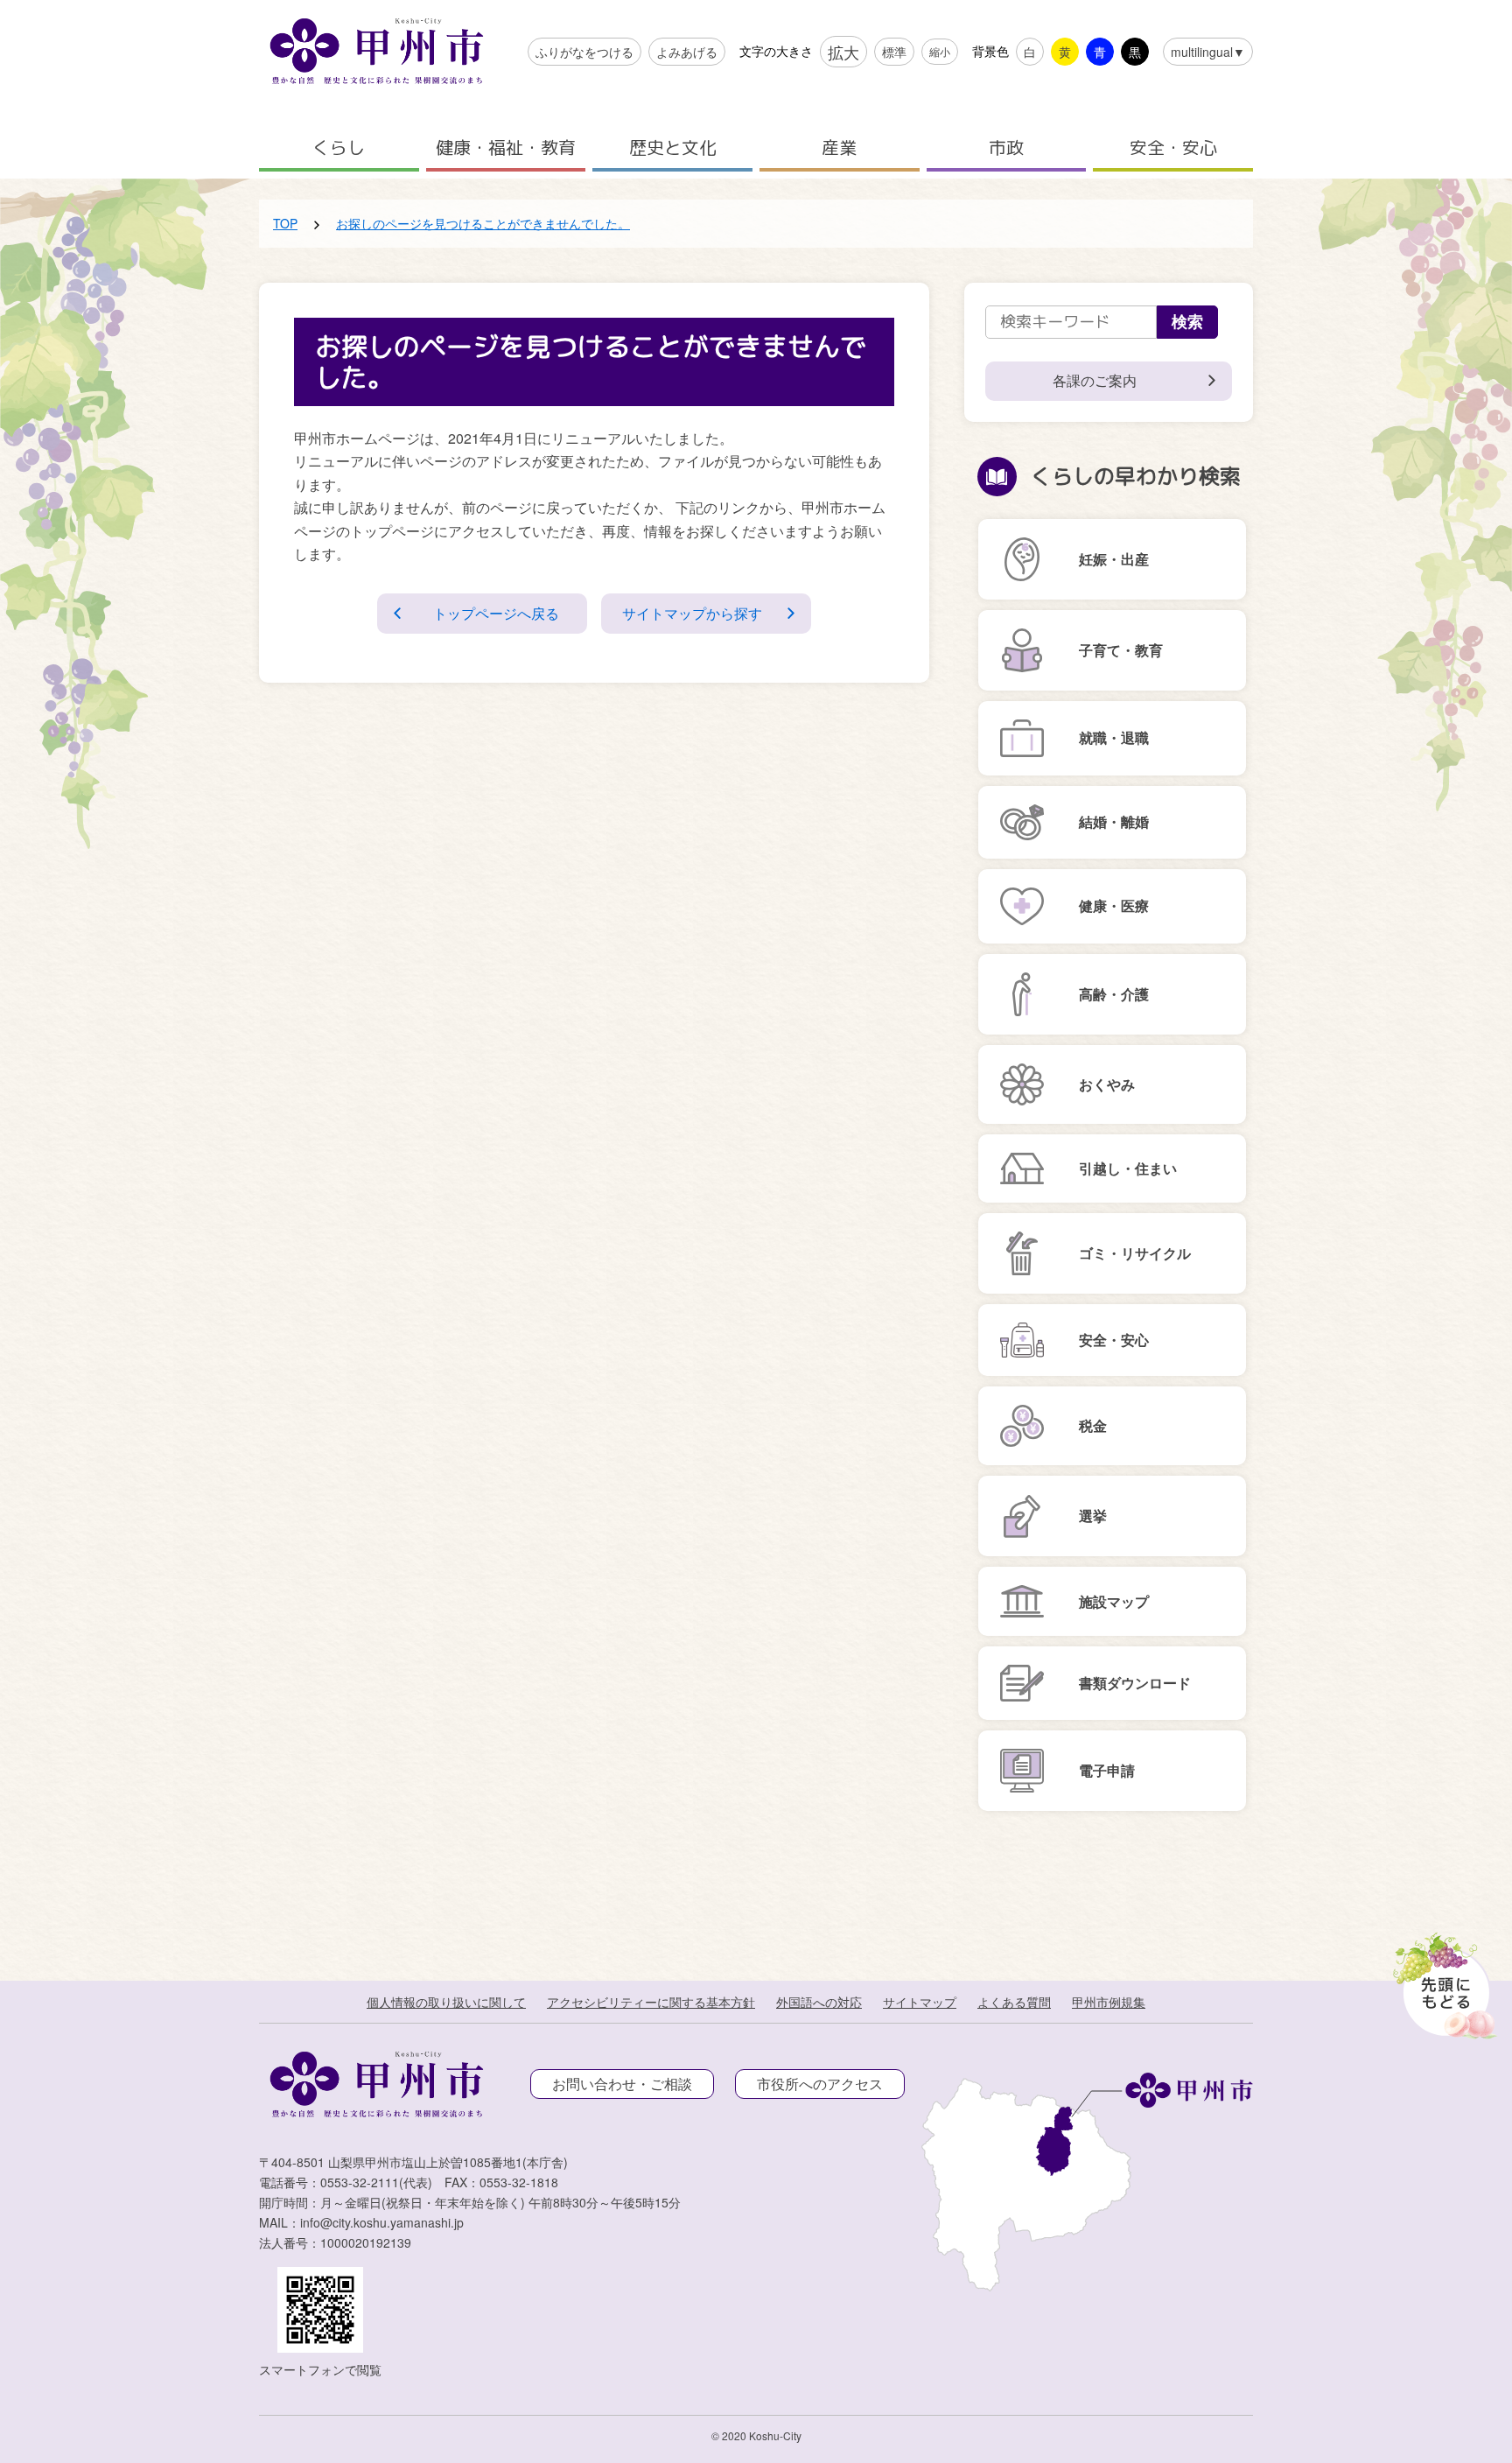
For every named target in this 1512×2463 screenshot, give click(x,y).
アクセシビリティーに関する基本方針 (651, 2002)
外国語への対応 (819, 2002)
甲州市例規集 (1109, 2002)
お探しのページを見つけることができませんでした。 (483, 223)
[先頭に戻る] (1442, 1981)
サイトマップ (920, 2002)
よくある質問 (1014, 2002)
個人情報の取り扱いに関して (446, 2002)
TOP (285, 223)
